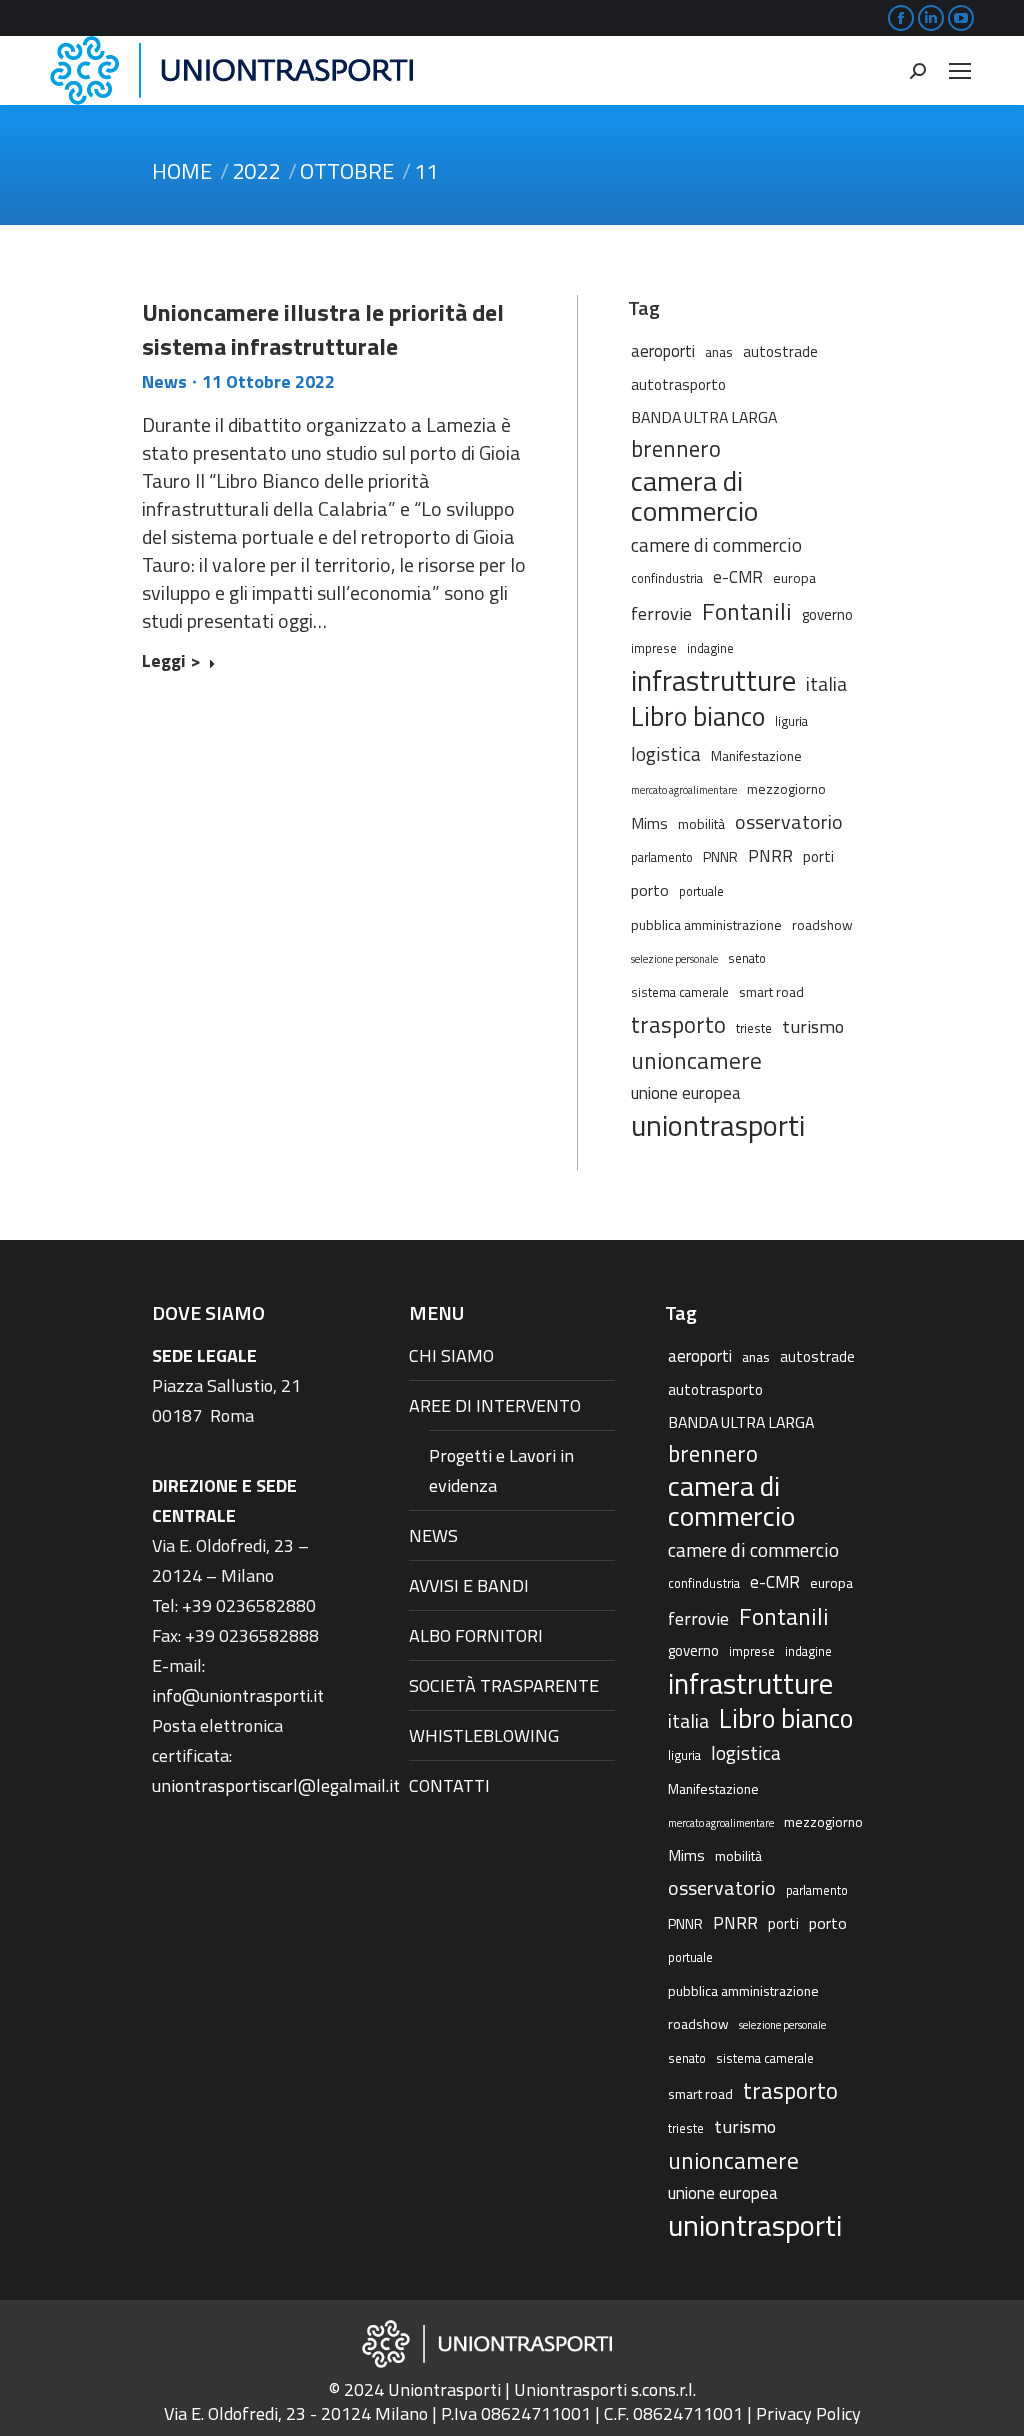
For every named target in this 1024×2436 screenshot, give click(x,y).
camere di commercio (716, 544)
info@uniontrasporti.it (238, 1695)
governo (827, 614)
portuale (701, 891)
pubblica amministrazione (706, 924)
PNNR (720, 856)
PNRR (770, 856)
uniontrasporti (718, 1125)
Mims (649, 823)
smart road (771, 991)
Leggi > (171, 662)
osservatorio (789, 822)
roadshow (822, 924)
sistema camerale (680, 992)
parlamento (662, 857)
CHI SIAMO (451, 1355)
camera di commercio (694, 496)
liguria (791, 721)
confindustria (667, 578)
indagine (710, 648)
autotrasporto (678, 384)
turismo (813, 1026)
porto (650, 890)
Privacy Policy (808, 2413)
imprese (654, 648)
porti (818, 856)
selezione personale (674, 959)
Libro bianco (698, 716)
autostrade (780, 351)
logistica (666, 753)
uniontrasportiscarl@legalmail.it (276, 1785)
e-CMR (738, 576)
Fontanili (747, 611)
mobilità (701, 823)
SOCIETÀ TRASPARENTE (504, 1685)
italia (826, 684)
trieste (754, 1028)
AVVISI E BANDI (469, 1585)
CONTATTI (449, 1785)
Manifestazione (756, 755)
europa (794, 577)
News (164, 381)
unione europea (686, 1093)
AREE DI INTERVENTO (495, 1405)
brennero (676, 449)
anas (719, 351)
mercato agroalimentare (684, 790)
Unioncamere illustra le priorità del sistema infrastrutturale (323, 329)
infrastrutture (713, 681)
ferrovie (661, 613)
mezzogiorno (786, 788)
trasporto (678, 1025)
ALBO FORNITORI (476, 1635)
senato (747, 958)
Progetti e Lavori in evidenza (501, 1470)
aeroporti (663, 350)
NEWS (433, 1535)
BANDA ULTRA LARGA (704, 417)
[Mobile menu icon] (960, 71)
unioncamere (696, 1061)
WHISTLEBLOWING (484, 1735)
